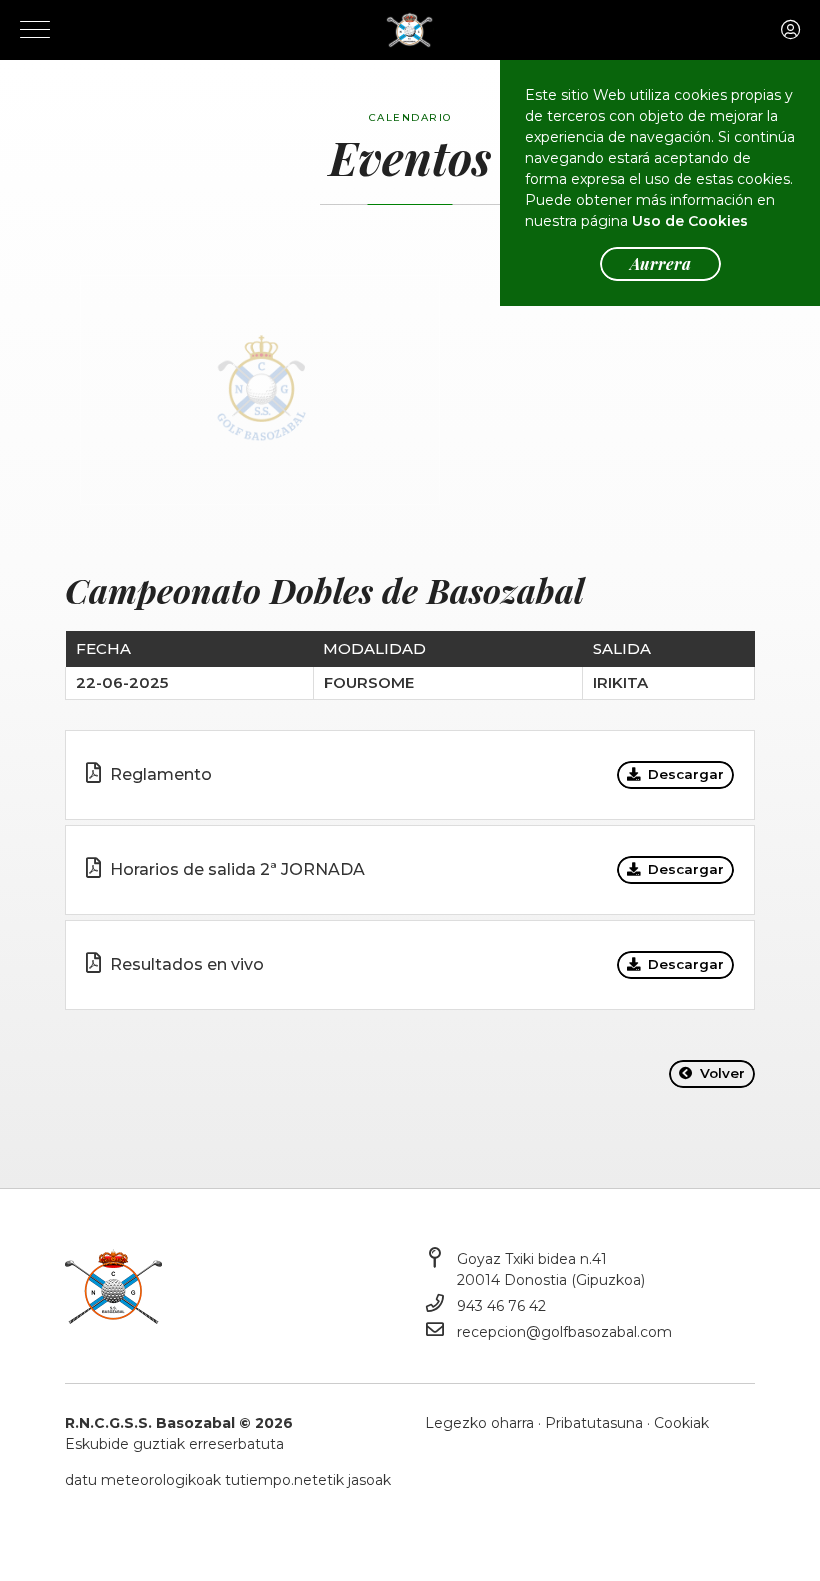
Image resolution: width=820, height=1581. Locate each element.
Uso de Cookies (690, 221)
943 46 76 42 (501, 1306)
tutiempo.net (271, 1480)
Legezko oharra (479, 1423)
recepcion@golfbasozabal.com (564, 1332)
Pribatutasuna (594, 1423)
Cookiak (681, 1423)
